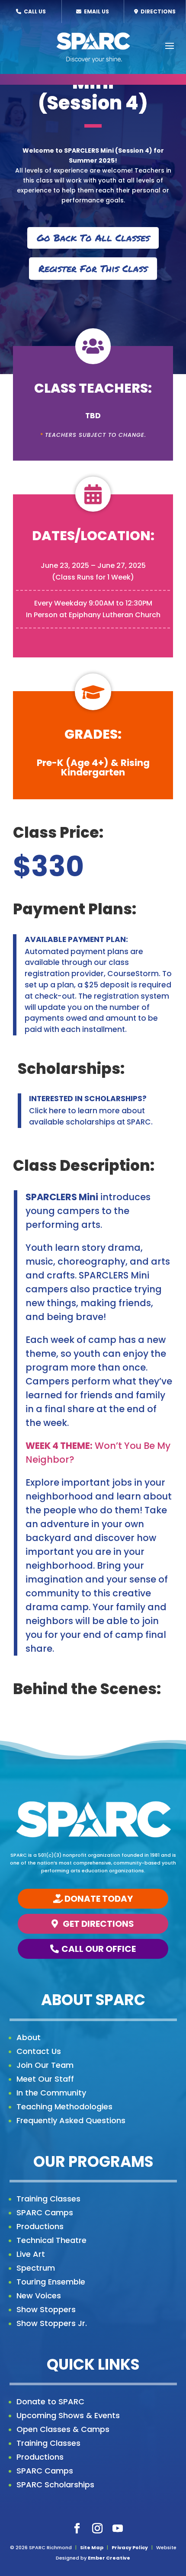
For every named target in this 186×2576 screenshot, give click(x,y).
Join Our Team (45, 2065)
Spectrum (36, 2268)
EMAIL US (96, 11)
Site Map (92, 2547)
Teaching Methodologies (64, 2107)
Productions (40, 2226)
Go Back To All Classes (93, 238)
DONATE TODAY (99, 1899)
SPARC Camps (45, 2212)
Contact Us (39, 2051)
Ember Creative (109, 2558)
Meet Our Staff (45, 2079)
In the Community (51, 2093)
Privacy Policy (130, 2547)
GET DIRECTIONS (98, 1924)
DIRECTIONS (157, 11)
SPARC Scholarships (55, 2485)
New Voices (39, 2296)
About (29, 2037)
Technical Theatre (51, 2240)
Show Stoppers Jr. (52, 2323)
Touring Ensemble (51, 2282)
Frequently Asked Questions (71, 2120)
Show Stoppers (46, 2309)
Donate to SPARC (50, 2401)
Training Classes (48, 2199)
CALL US (34, 11)
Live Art (31, 2254)
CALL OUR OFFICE (99, 1949)
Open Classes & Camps (63, 2429)
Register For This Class (93, 268)
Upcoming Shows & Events (68, 2415)
